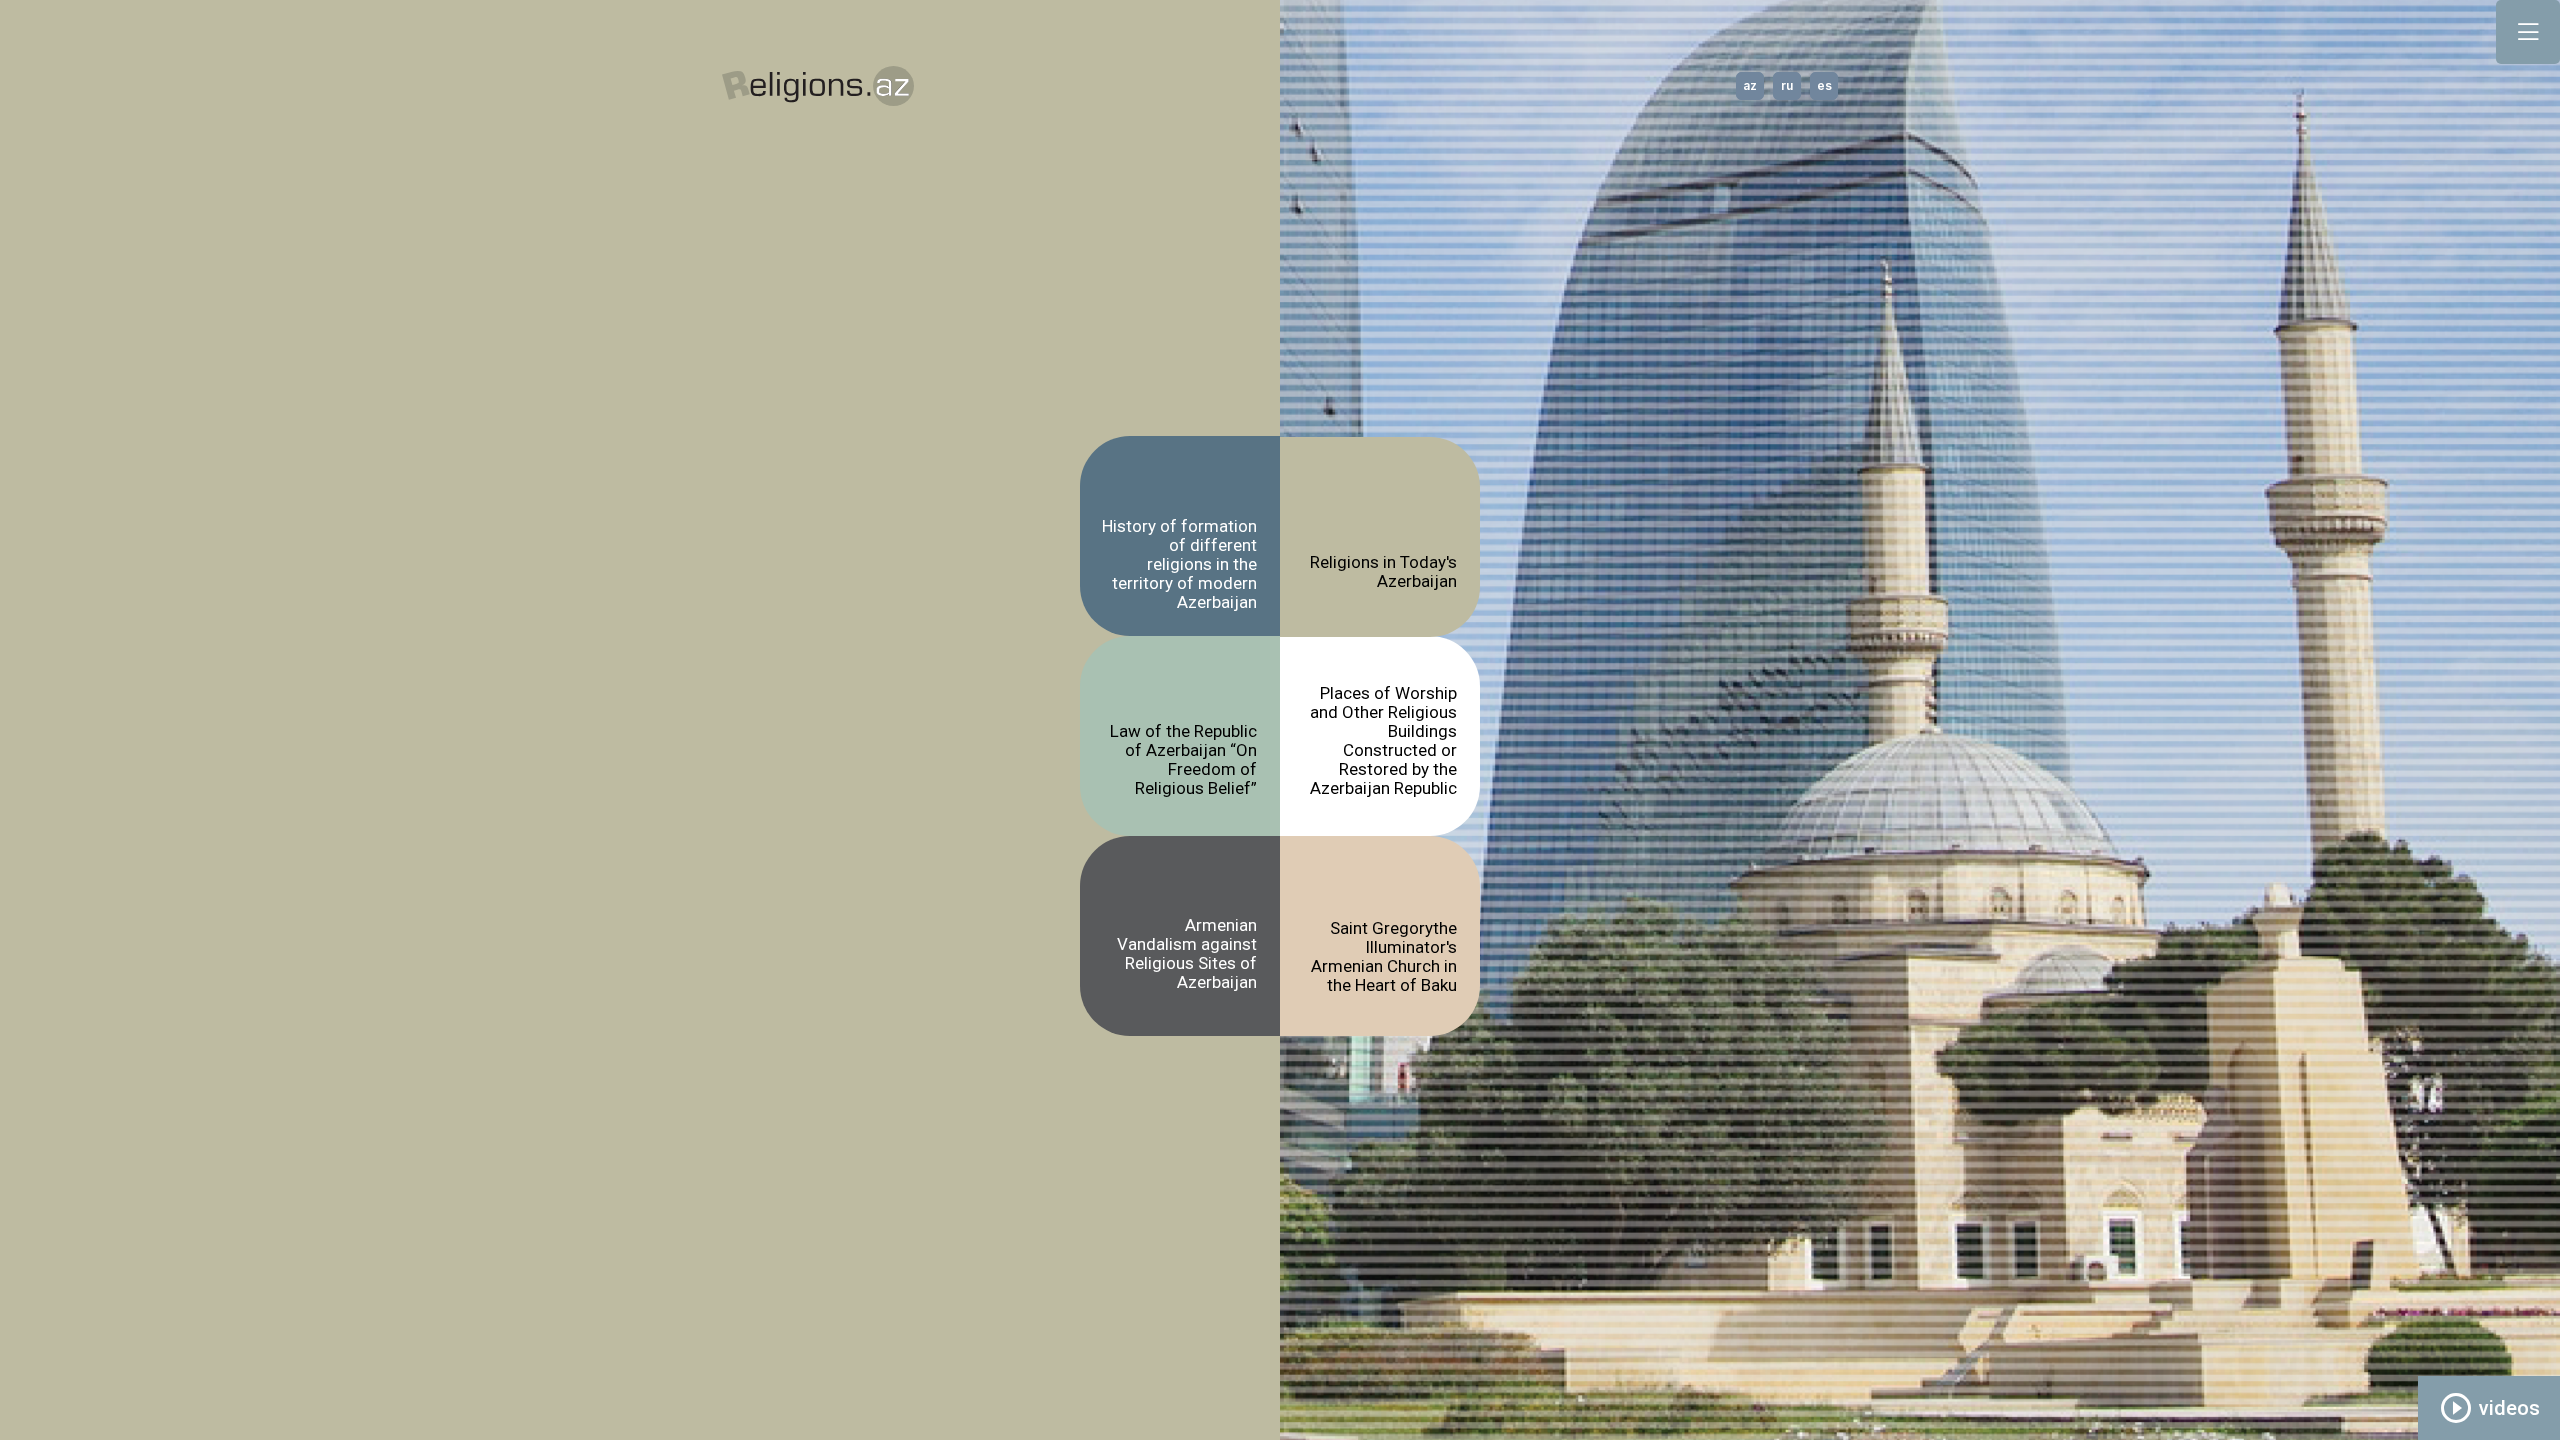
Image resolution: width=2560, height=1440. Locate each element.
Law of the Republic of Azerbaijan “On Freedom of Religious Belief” (1183, 760)
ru (1787, 85)
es (1824, 85)
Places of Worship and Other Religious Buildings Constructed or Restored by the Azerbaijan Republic (1383, 741)
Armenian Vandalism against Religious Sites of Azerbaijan (1187, 954)
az (1750, 85)
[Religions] (818, 86)
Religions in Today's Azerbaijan (1383, 572)
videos (2489, 1408)
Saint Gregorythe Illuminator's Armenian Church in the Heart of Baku (1384, 957)
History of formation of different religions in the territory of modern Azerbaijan (1179, 560)
